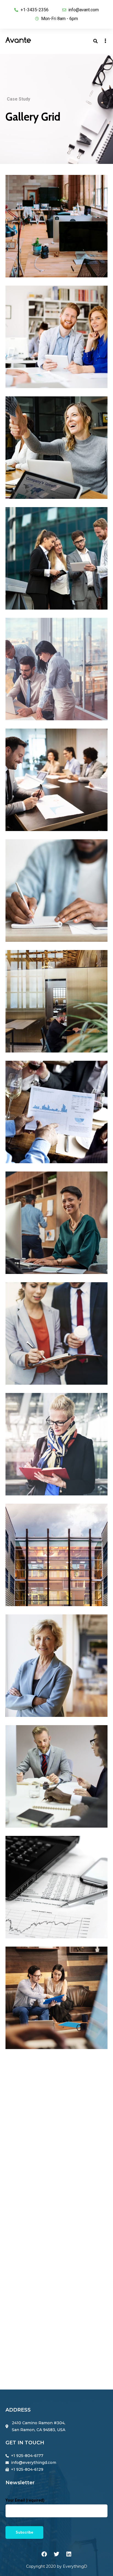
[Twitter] (56, 2554)
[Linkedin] (69, 2554)
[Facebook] (44, 2554)
